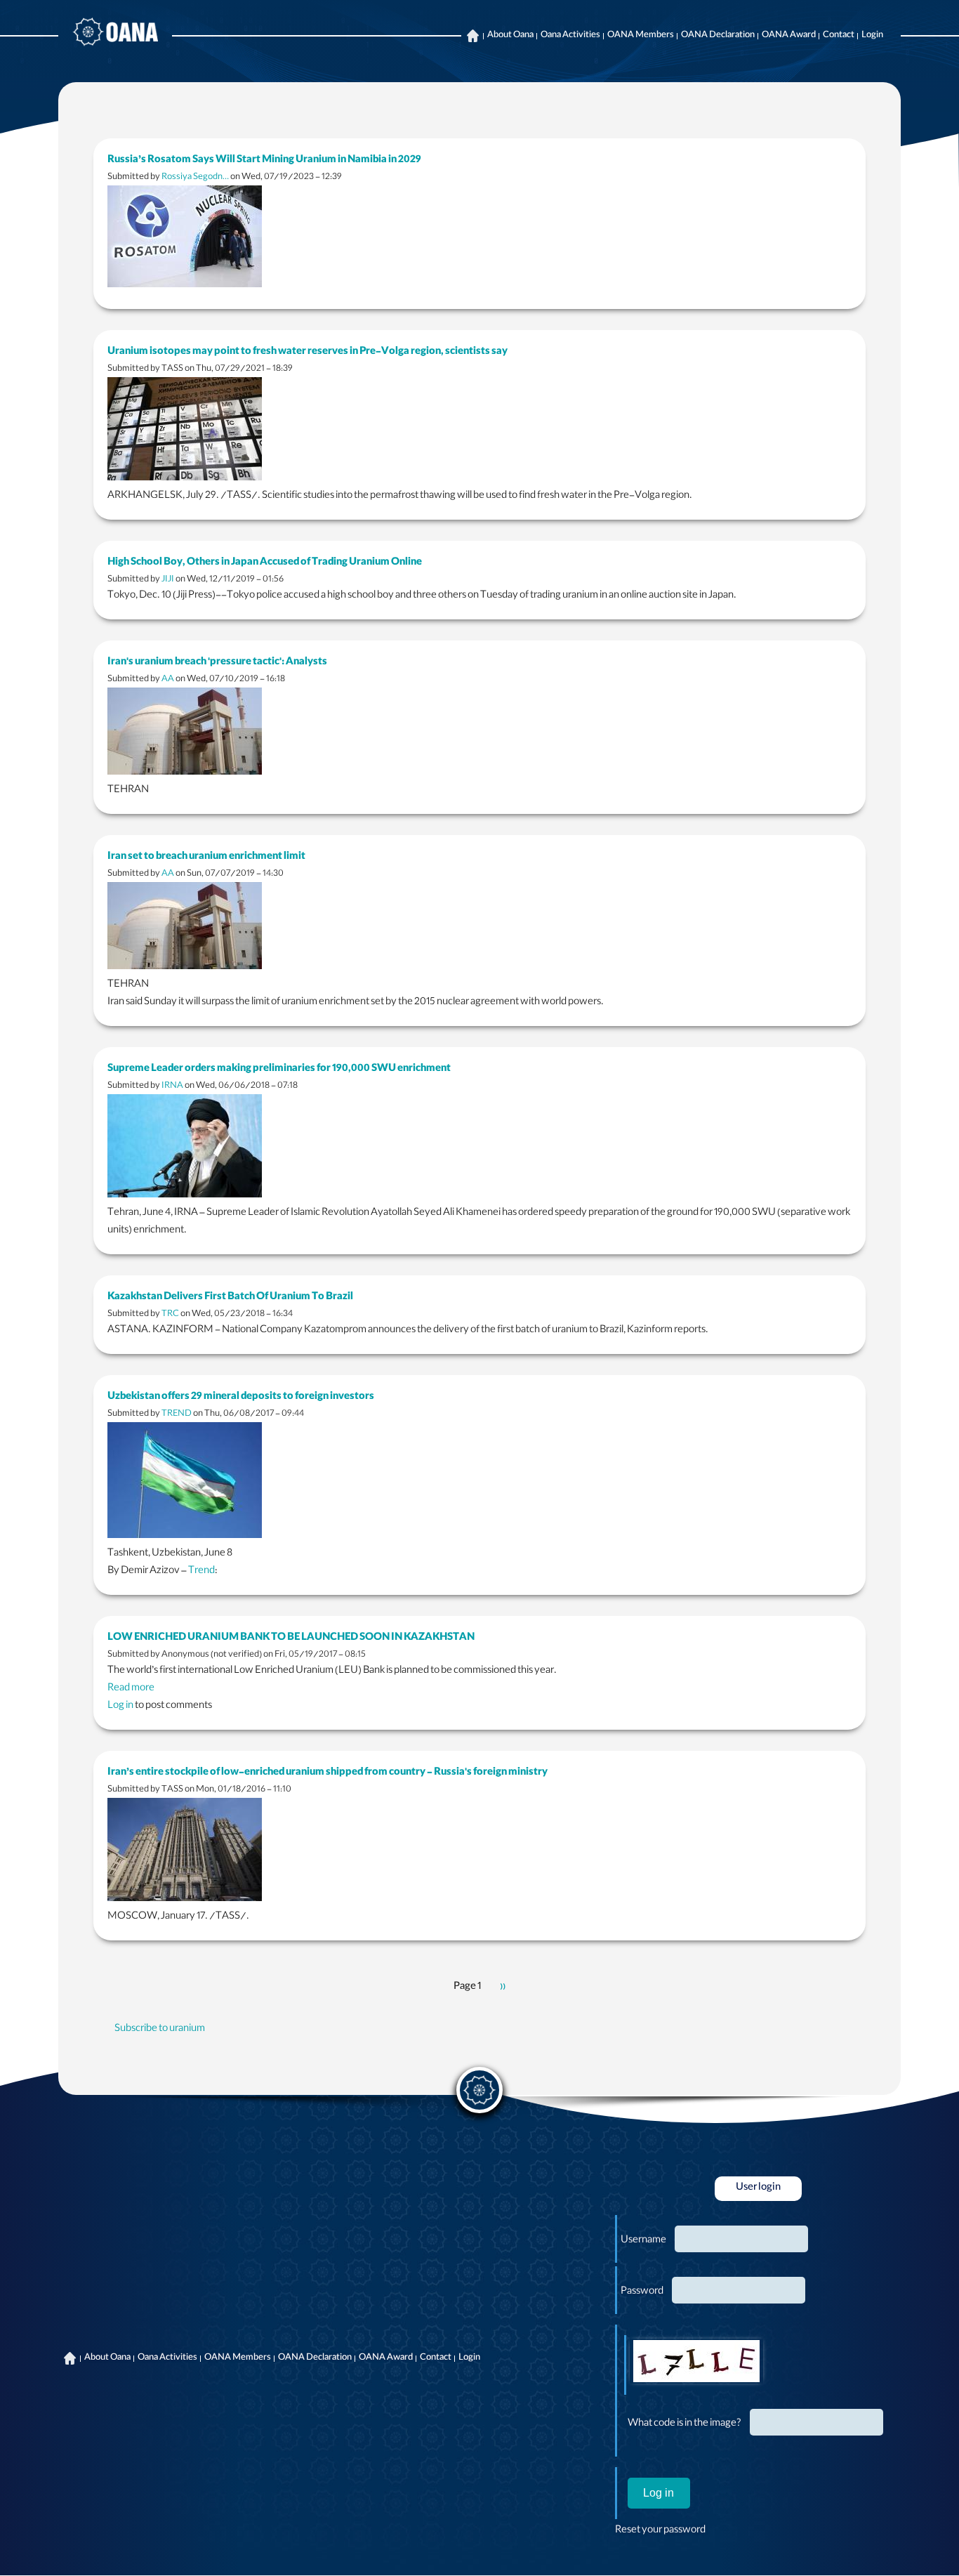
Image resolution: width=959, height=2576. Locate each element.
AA (168, 679)
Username (643, 2241)
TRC (170, 1314)
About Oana (510, 36)
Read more (131, 1689)
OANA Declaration (718, 36)
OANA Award (789, 36)
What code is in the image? (684, 2424)
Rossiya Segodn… (195, 177)
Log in (120, 1707)
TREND (177, 1414)
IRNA (172, 1086)
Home (472, 36)
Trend (201, 1572)
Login (872, 36)
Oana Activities (570, 36)
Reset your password (660, 2531)
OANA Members (641, 36)
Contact (839, 36)
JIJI (168, 580)
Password (642, 2292)
